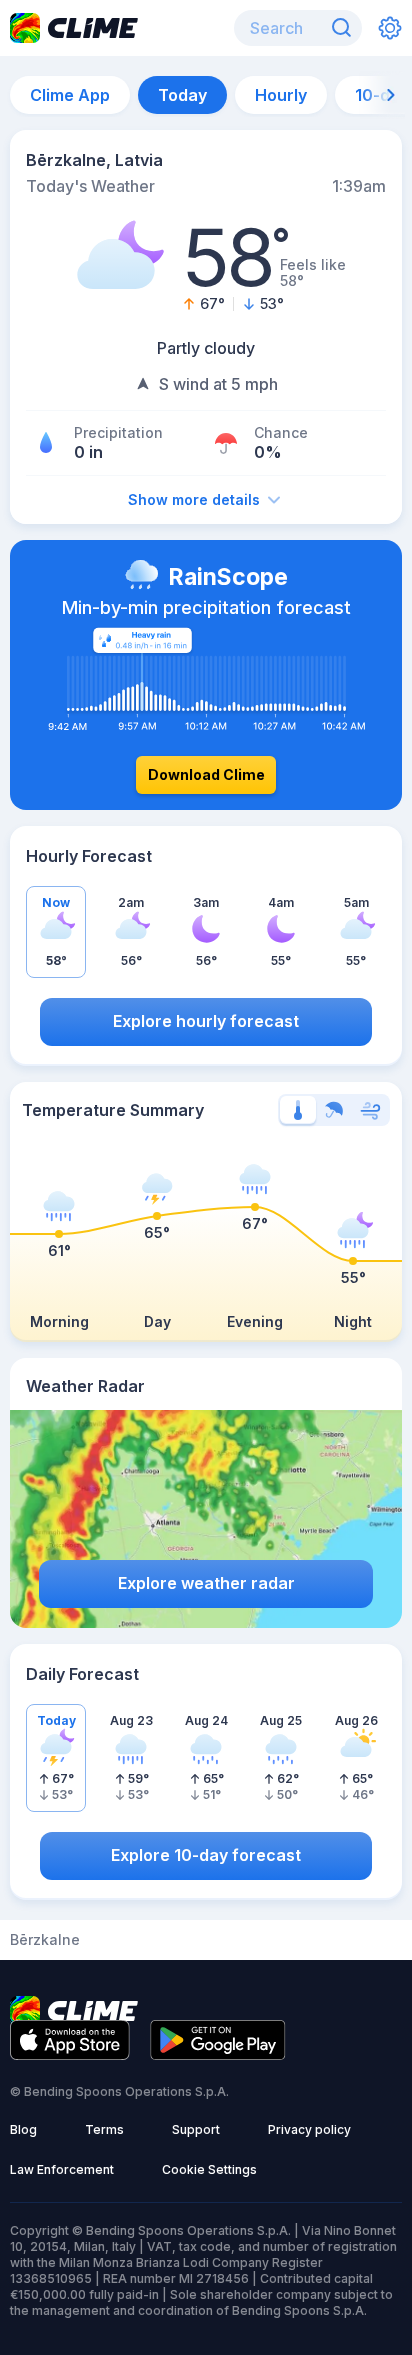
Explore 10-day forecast (206, 1855)
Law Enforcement (62, 2169)
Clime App (70, 95)
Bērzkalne (45, 1940)
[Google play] (218, 2054)
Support (196, 2129)
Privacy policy (309, 2129)
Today (182, 95)
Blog (23, 2129)
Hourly (281, 95)
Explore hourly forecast (206, 1021)
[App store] (70, 2054)
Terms (104, 2129)
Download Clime (206, 774)
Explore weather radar (206, 1583)
